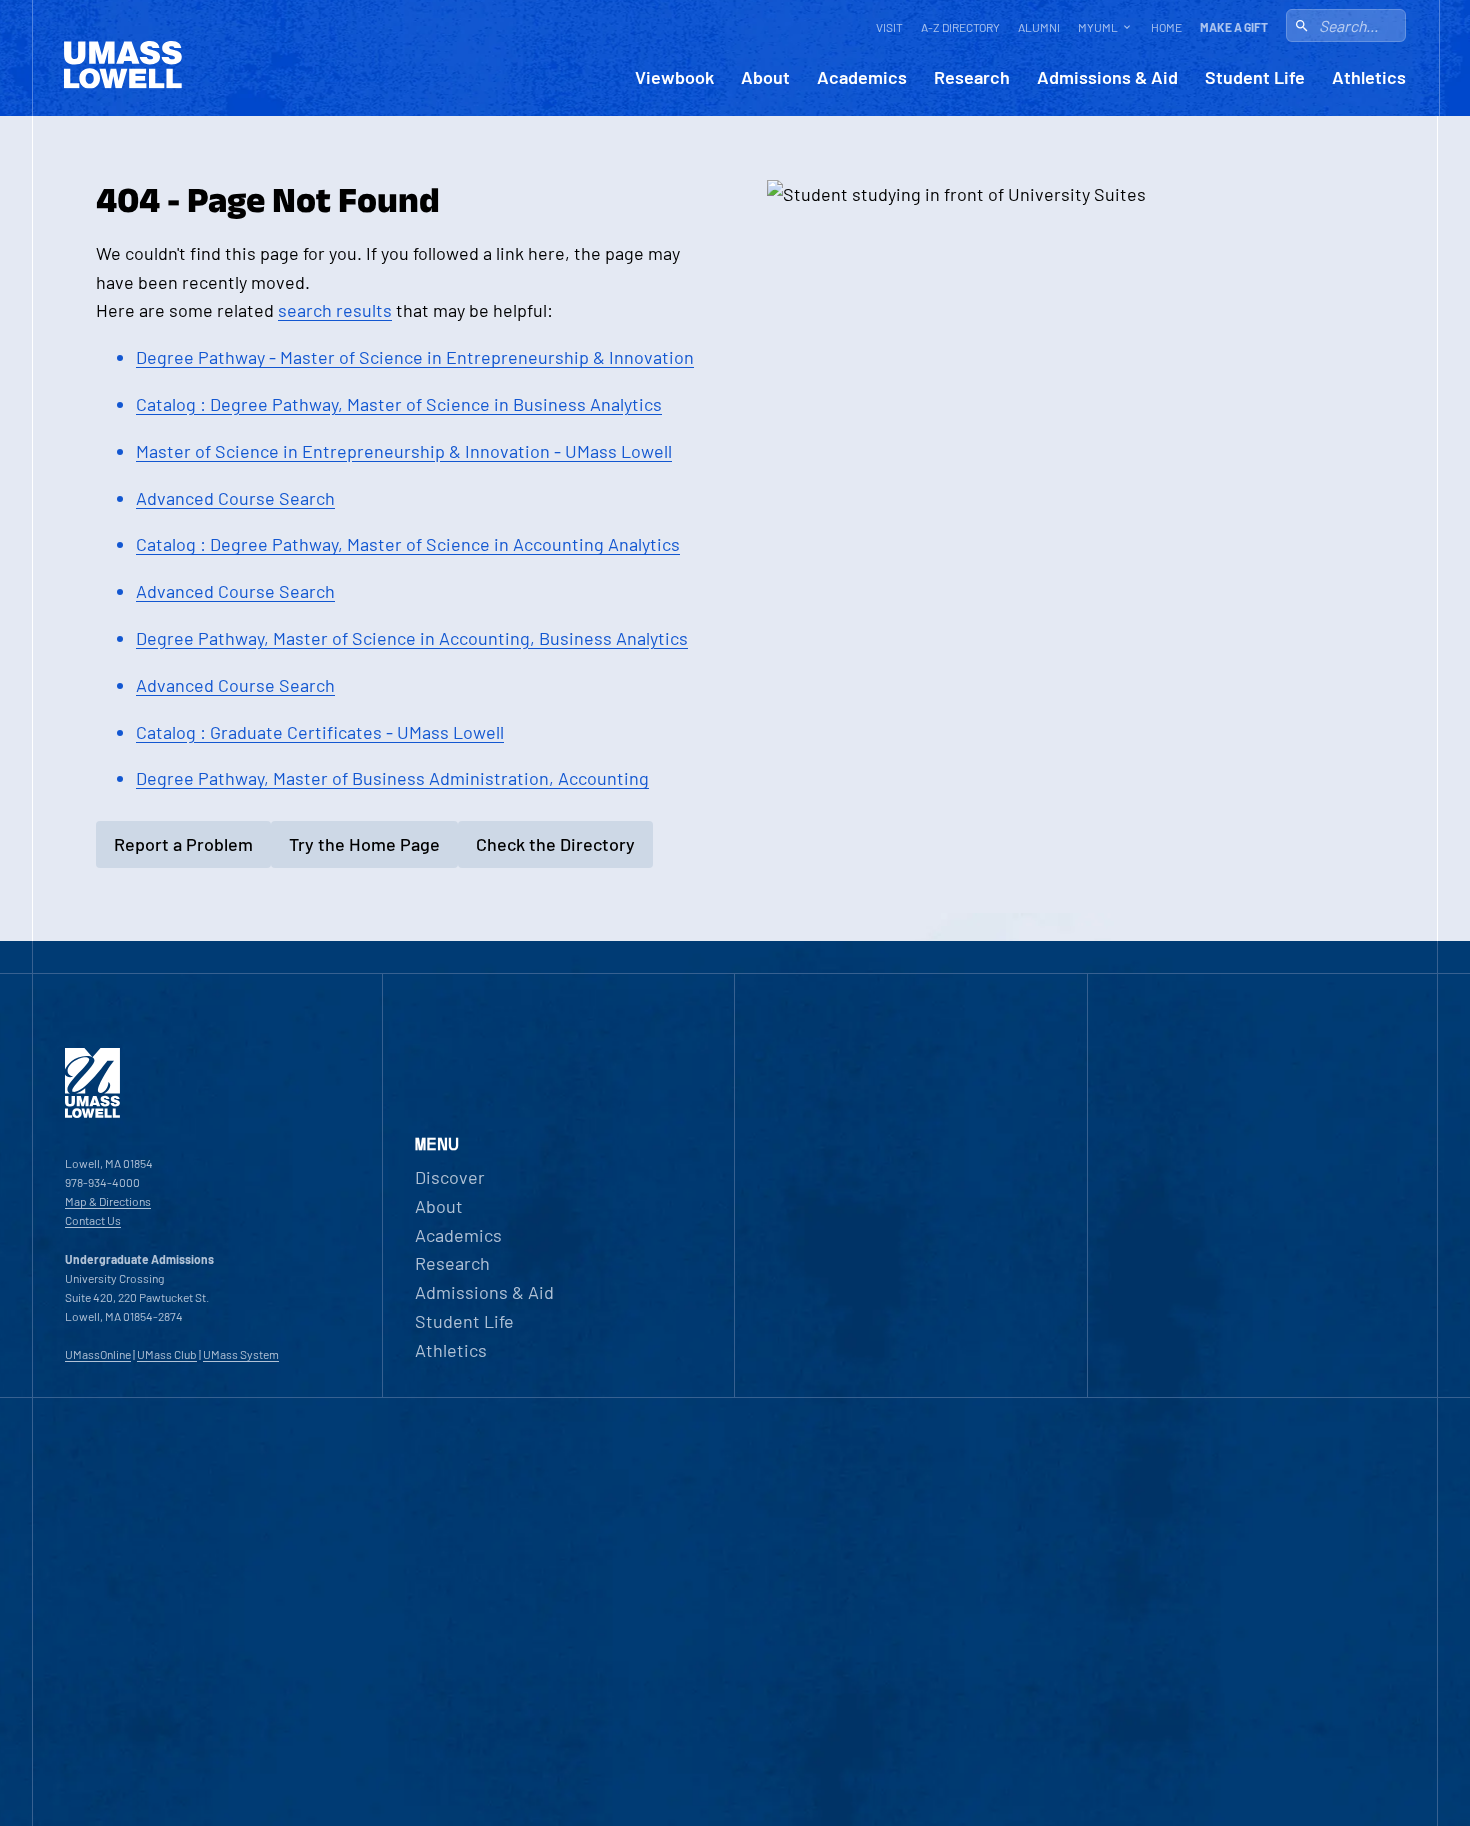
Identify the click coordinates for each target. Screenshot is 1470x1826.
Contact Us (93, 1220)
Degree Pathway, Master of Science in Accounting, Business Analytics (412, 638)
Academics (862, 77)
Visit (889, 27)
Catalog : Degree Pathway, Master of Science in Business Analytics (399, 404)
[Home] (92, 1113)
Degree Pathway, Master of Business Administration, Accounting (392, 778)
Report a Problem (183, 844)
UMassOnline (98, 1354)
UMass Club (167, 1354)
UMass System (241, 1354)
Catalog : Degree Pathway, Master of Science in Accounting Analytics (408, 544)
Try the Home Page (364, 844)
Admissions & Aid (1107, 77)
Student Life (1255, 77)
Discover (450, 1177)
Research (972, 77)
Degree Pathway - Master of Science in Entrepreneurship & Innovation (415, 357)
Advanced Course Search (235, 498)
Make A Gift (1234, 27)
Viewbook (674, 77)
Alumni (1039, 27)
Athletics (1369, 77)
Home (1166, 27)
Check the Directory (555, 844)
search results (335, 310)
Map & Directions (108, 1201)
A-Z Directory (960, 27)
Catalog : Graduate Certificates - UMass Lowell (320, 732)
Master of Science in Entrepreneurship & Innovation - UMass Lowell (404, 451)
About (765, 77)
